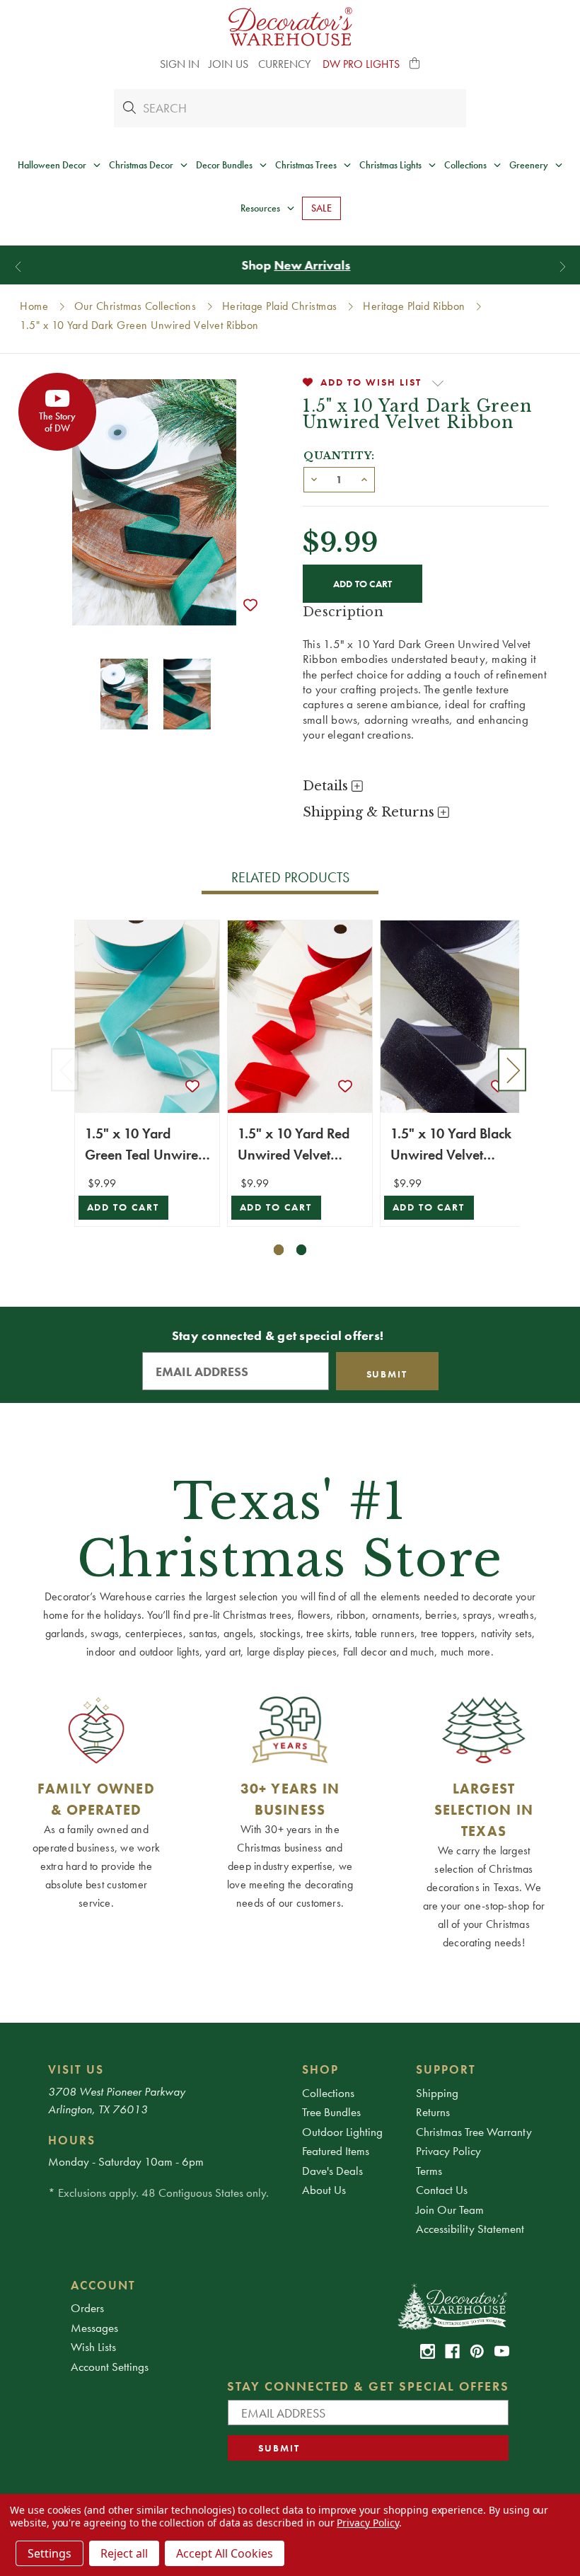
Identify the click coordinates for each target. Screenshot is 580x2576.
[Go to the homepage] (290, 27)
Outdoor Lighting (342, 2132)
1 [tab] (279, 1250)
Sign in (180, 64)
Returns (433, 2112)
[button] (415, 64)
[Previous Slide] (18, 266)
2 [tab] (302, 1250)
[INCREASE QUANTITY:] (364, 478)
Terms (429, 2171)
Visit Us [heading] (76, 2069)
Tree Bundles (331, 2112)
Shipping (437, 2093)
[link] (428, 2351)
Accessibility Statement (470, 2229)
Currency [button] (286, 64)
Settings (50, 2553)
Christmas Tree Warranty (474, 2132)
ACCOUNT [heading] (103, 2285)
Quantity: (339, 456)
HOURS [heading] (72, 2140)
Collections (328, 2093)
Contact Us (442, 2190)
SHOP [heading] (320, 2069)
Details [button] (327, 786)
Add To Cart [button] (123, 1207)
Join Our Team (450, 2210)
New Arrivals (306, 265)
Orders (87, 2308)
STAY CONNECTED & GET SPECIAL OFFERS (368, 2386)
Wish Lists (93, 2347)
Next (512, 1069)
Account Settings (110, 2367)
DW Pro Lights (361, 64)
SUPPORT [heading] (446, 2069)
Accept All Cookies (225, 2553)
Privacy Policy (448, 2151)
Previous (65, 1069)
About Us (324, 2190)
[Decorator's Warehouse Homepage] (452, 2306)
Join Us (228, 64)
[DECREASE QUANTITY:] (314, 478)
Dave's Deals (332, 2171)
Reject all (124, 2553)
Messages (94, 2328)
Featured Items (336, 2151)
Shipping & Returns (370, 812)
